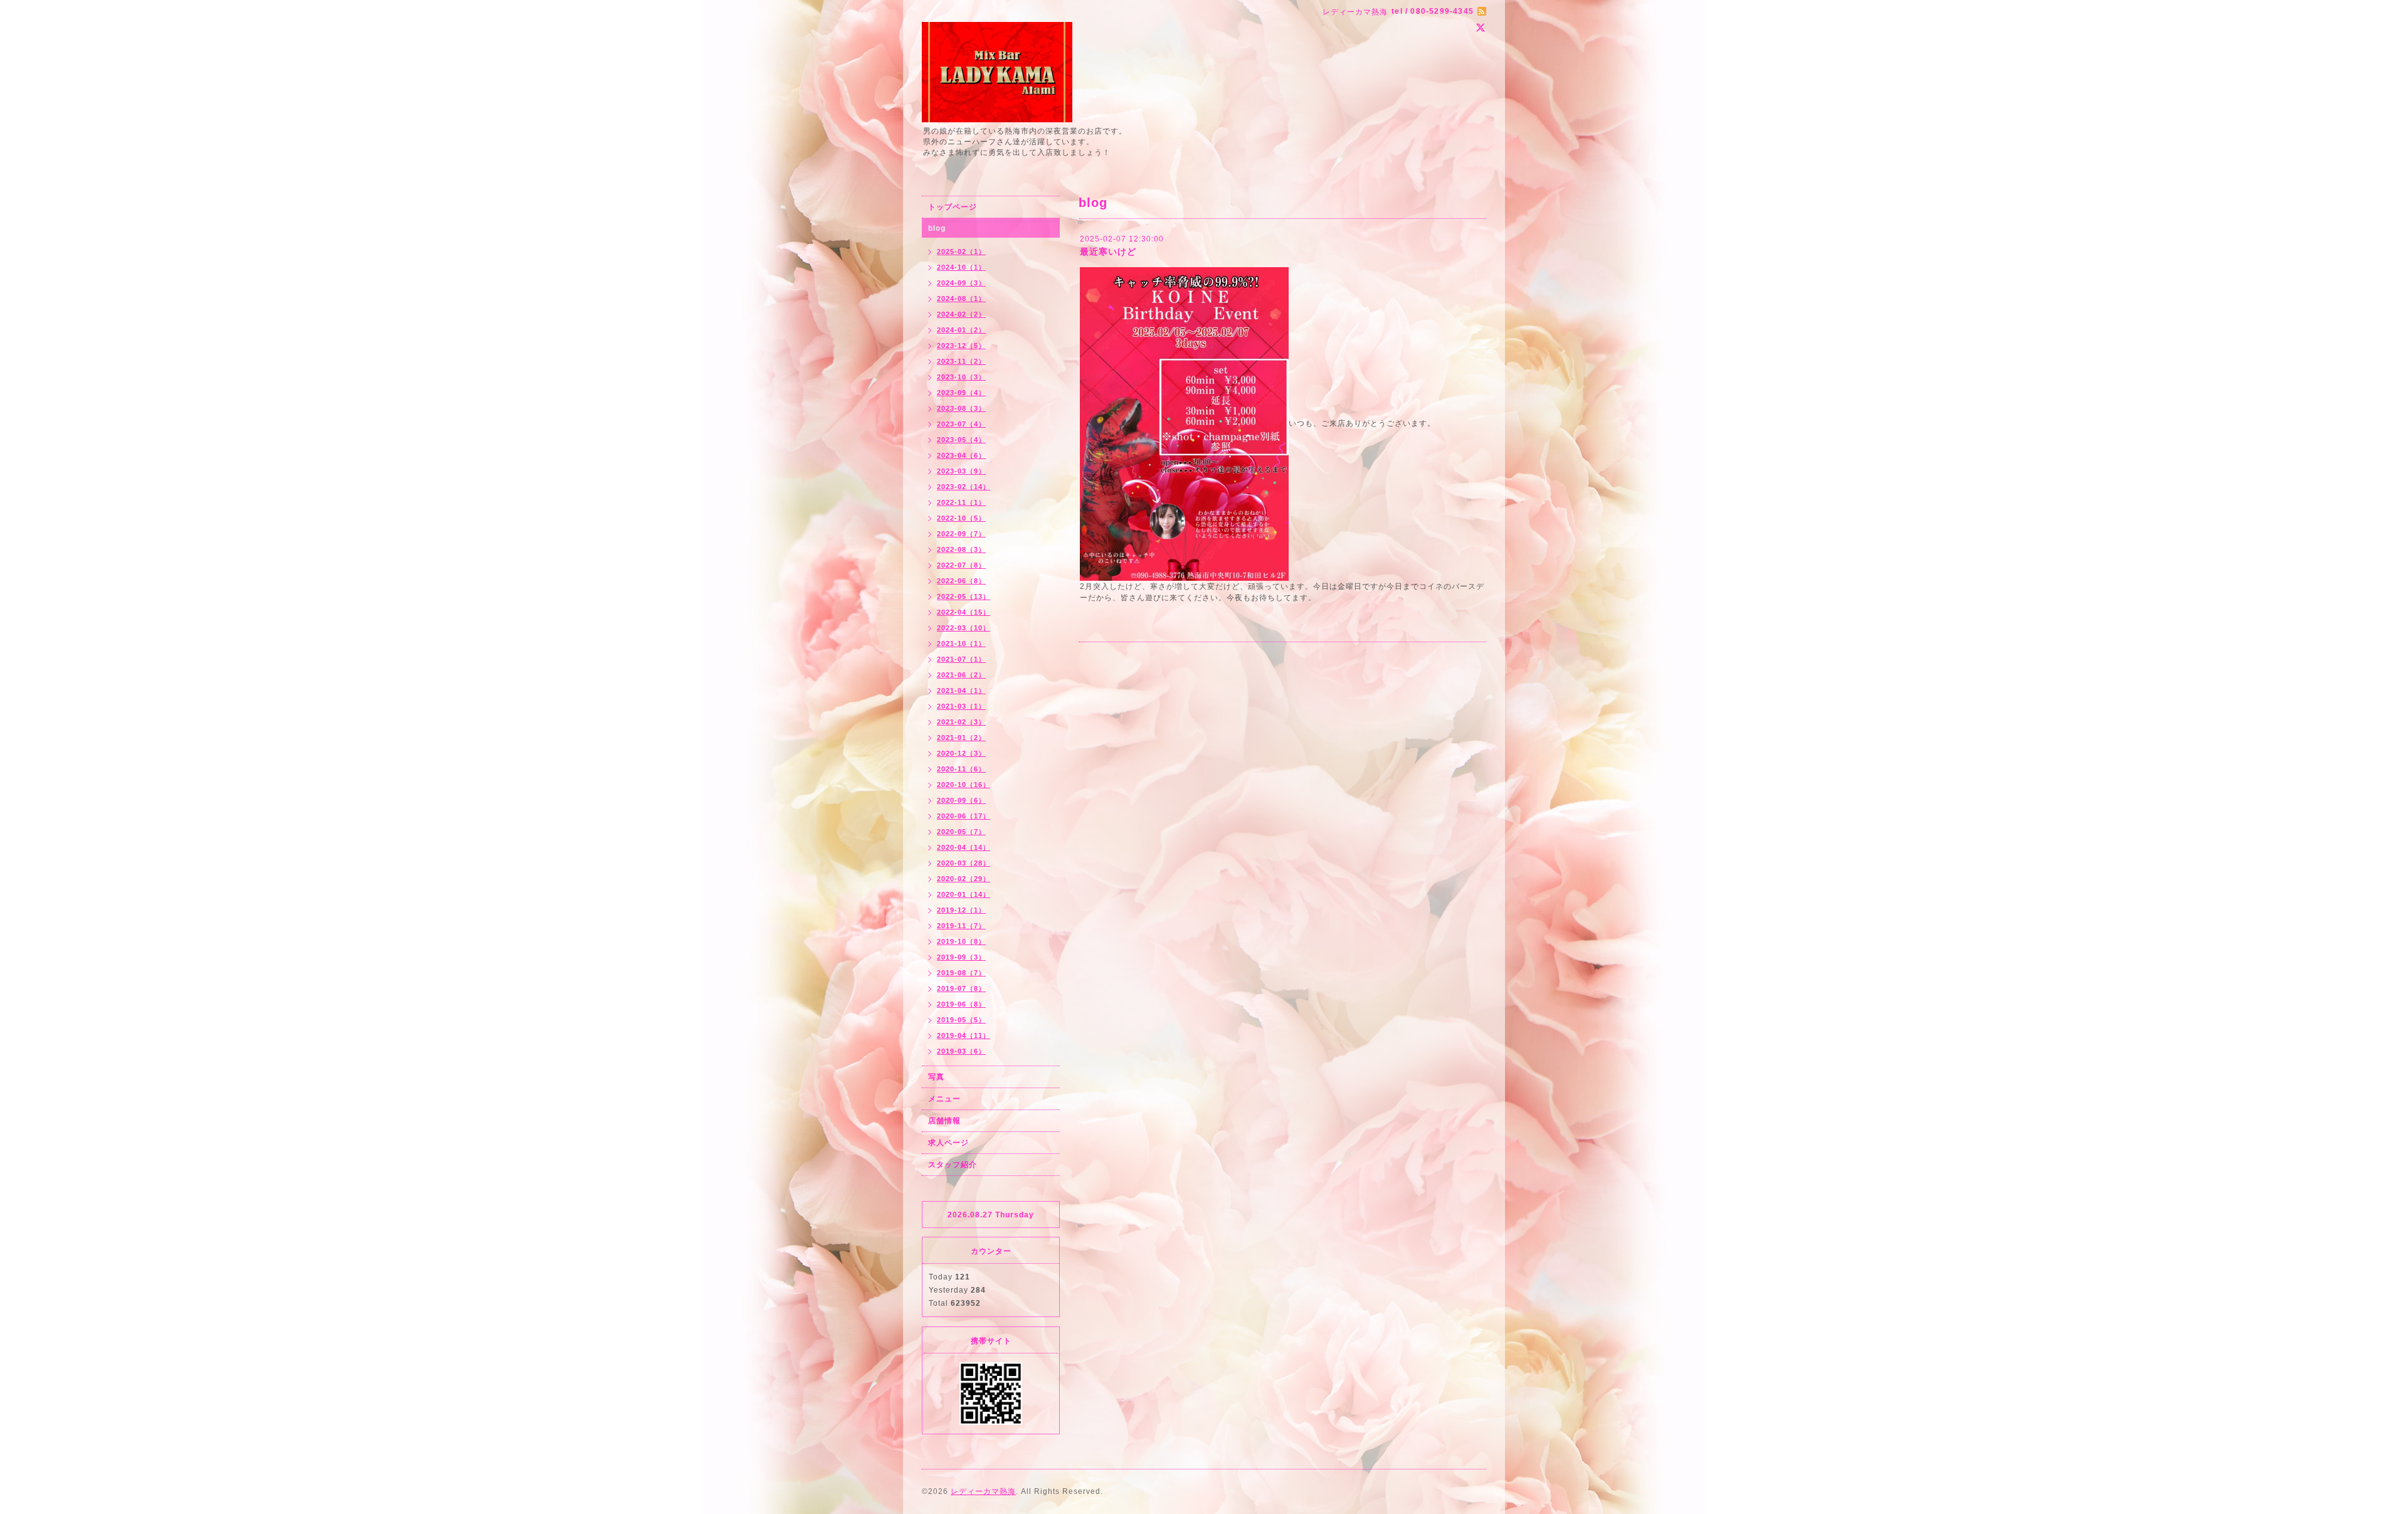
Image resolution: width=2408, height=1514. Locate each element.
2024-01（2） (961, 330)
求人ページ (948, 1143)
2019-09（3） (961, 957)
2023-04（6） (961, 455)
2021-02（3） (961, 722)
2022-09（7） (961, 534)
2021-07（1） (961, 659)
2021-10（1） (961, 643)
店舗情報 (944, 1121)
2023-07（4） (961, 424)
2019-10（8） (961, 941)
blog (937, 228)
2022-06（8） (961, 581)
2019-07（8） (961, 988)
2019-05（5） (961, 1020)
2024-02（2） (961, 314)
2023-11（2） (961, 361)
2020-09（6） (961, 800)
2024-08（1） (961, 299)
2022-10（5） (961, 518)
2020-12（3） (961, 753)
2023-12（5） (961, 346)
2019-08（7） (961, 973)
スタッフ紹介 (953, 1165)
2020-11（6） (961, 769)
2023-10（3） (961, 377)
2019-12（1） (961, 910)
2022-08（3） (961, 549)
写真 (936, 1077)
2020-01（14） (964, 894)
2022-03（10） (964, 628)
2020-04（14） (964, 847)
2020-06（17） (964, 816)
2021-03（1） (961, 706)
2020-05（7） (961, 832)
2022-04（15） (964, 612)
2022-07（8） (961, 565)
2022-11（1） (961, 502)
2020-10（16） (964, 785)
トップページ (953, 207)
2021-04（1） (961, 691)
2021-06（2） (961, 675)
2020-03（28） (964, 863)
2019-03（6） (961, 1051)
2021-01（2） (961, 738)
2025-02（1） (961, 251)
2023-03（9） (961, 471)
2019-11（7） (961, 926)
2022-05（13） (964, 596)
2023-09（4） (961, 393)
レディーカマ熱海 (983, 1491)
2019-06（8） (961, 1004)
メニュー (944, 1099)
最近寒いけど (1108, 251)
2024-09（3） (961, 283)
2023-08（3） (961, 408)
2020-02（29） (964, 879)
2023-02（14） (964, 487)
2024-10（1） (961, 267)
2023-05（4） (961, 440)
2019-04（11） (964, 1035)
